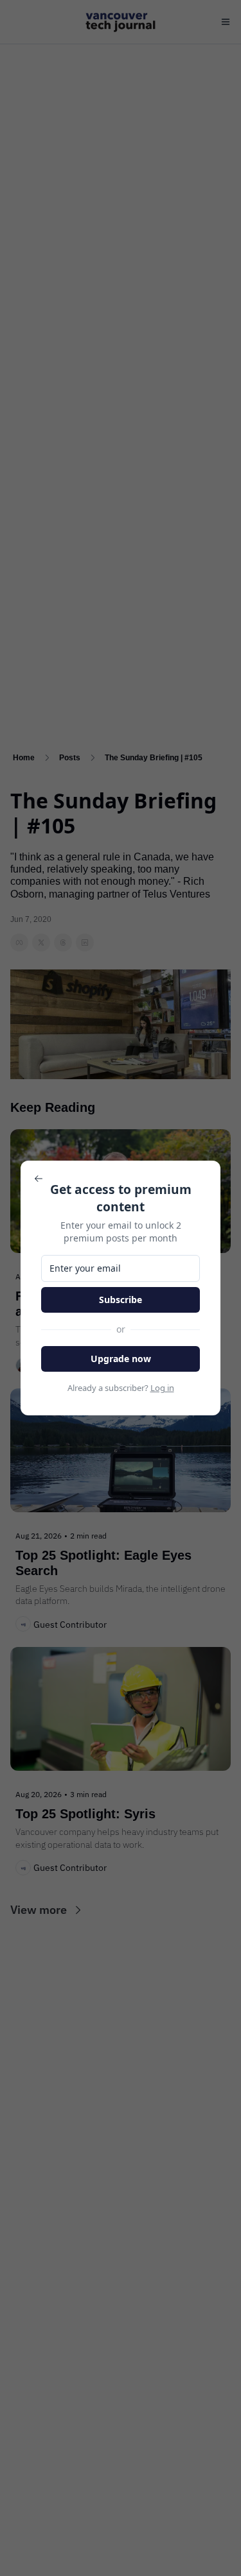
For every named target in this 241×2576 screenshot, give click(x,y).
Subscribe (121, 1300)
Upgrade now (121, 1359)
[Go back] (39, 1179)
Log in (162, 1388)
